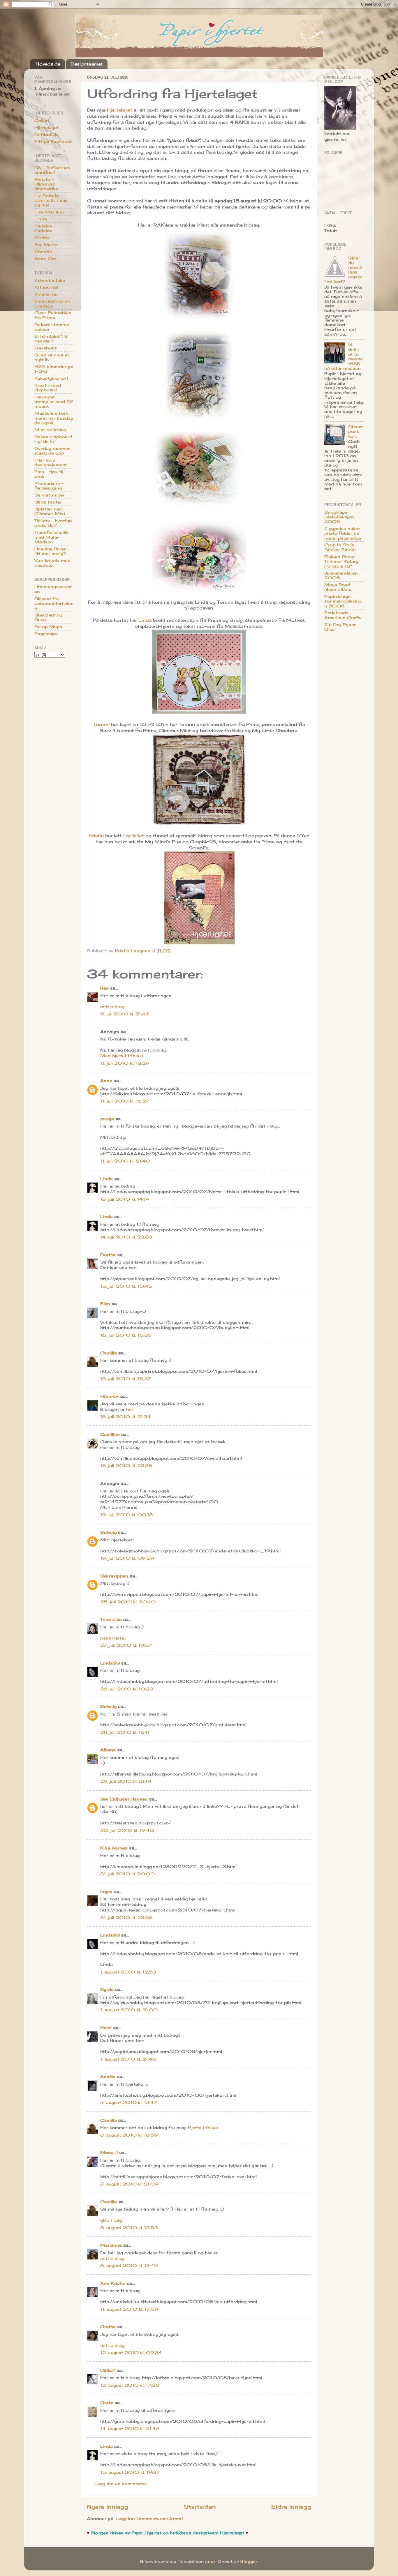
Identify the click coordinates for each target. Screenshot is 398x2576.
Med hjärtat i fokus (122, 1056)
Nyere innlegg (108, 2507)
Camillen (110, 1434)
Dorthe (108, 1255)
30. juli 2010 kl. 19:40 (127, 1831)
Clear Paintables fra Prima (53, 315)
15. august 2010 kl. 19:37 (130, 2472)
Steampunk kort (355, 431)
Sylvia (107, 1990)
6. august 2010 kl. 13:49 (129, 2266)
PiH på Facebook (53, 142)
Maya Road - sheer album (339, 587)
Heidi (106, 2028)
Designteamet (87, 64)
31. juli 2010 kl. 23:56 (126, 1918)
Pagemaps (46, 634)
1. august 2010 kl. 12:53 (128, 1972)
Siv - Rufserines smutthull (52, 170)
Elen (105, 1304)
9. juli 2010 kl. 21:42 (125, 1014)
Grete (107, 2403)
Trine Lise (111, 1619)
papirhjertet (113, 1638)
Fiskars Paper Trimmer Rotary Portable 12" (341, 561)
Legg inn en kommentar (121, 2484)
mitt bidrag (112, 1007)
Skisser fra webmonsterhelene (54, 603)
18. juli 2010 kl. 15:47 (125, 1379)
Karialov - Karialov (45, 228)
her (130, 1409)
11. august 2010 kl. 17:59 (129, 2309)
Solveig (108, 1532)
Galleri (42, 121)
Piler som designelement (51, 462)
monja (107, 1119)
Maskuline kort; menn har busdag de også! (54, 418)
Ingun (106, 1892)
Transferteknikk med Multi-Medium (51, 537)
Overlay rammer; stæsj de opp (52, 451)
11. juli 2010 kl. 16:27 (125, 1101)
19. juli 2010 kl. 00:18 (126, 1515)
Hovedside (48, 64)
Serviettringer (50, 495)
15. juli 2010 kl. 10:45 (126, 1286)
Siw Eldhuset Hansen (124, 1799)
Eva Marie (46, 245)
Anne (106, 1081)
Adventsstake (50, 280)
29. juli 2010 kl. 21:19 (126, 1781)
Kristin (96, 836)
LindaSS (110, 1663)
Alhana (108, 1750)
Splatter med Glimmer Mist (50, 511)
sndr (210, 2561)
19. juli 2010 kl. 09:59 (127, 1558)
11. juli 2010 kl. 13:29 (125, 1063)
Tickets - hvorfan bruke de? (53, 523)
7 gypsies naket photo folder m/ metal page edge (343, 533)
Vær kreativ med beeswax (52, 563)
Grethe (108, 2327)
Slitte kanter (48, 502)
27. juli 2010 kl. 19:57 (126, 1645)
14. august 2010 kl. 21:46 (130, 2429)
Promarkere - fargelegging (49, 486)
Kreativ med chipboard (48, 388)
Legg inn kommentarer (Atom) (149, 2519)
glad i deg (111, 2220)
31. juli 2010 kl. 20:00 (127, 1874)
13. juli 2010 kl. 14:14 (125, 1199)
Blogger (249, 2561)
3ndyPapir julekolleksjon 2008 (339, 517)
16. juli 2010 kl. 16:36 (126, 1335)
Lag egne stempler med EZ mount (54, 402)
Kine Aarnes (114, 1848)
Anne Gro (45, 259)
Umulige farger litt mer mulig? (51, 551)
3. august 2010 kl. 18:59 (129, 2135)
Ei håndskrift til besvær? (51, 339)
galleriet (135, 836)
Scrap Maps (48, 627)
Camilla (109, 1353)
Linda (145, 620)
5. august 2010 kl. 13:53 (129, 2228)
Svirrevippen (114, 1576)
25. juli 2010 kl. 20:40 (128, 1602)
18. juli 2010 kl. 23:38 (126, 1466)
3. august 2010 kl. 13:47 (129, 2103)
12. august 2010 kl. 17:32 (130, 2385)
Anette (108, 2077)
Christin (43, 252)
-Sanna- (110, 1396)
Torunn (101, 724)
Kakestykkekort (51, 378)
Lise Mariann (49, 212)
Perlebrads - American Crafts (343, 615)
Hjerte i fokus (203, 2128)
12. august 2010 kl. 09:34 (131, 2353)
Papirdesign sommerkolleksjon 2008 (343, 601)
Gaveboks (46, 348)
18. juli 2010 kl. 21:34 (125, 1417)
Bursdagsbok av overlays (52, 303)
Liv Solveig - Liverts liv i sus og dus (51, 200)
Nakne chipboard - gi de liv (53, 439)
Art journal (46, 287)
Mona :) (109, 2153)
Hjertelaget (120, 110)
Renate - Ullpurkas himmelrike (46, 184)
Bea (104, 988)
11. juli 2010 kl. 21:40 (125, 1161)
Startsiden (200, 2507)
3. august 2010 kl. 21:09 (129, 2184)
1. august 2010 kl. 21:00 (129, 2010)
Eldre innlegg (291, 2507)
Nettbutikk (46, 135)
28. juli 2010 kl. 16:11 (125, 1732)
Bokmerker (46, 294)
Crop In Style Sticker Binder (340, 547)
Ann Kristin (113, 2283)
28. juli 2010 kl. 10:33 (127, 1689)
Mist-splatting (50, 430)
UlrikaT (108, 2370)
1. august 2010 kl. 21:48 (128, 2059)
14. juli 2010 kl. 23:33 (126, 1237)
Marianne (111, 2245)
